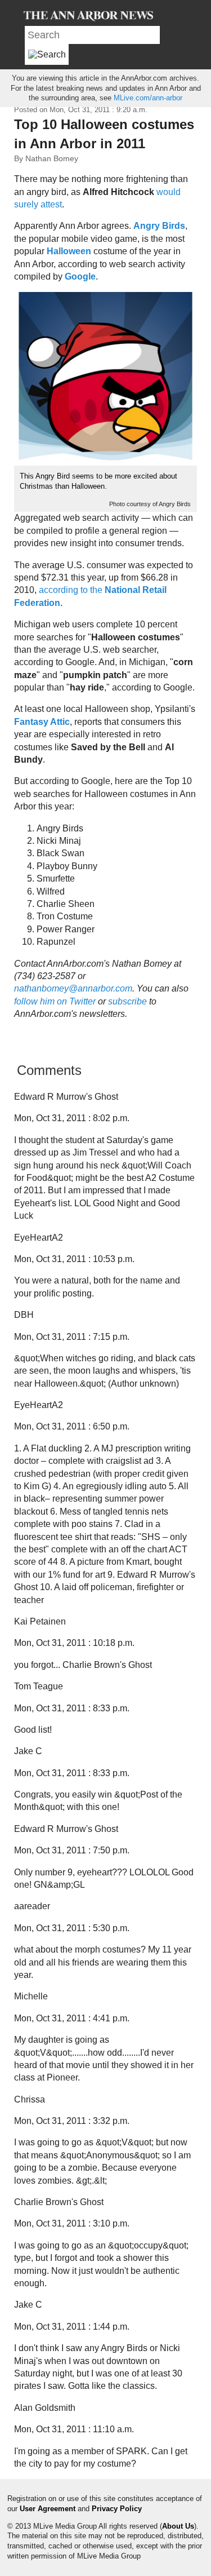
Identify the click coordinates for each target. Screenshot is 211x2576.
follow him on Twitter (56, 1001)
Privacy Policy (117, 2509)
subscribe (127, 1001)
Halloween (69, 251)
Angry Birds (159, 226)
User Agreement (48, 2509)
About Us (178, 2526)
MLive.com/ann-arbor (148, 98)
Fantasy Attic (42, 722)
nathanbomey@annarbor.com (73, 988)
